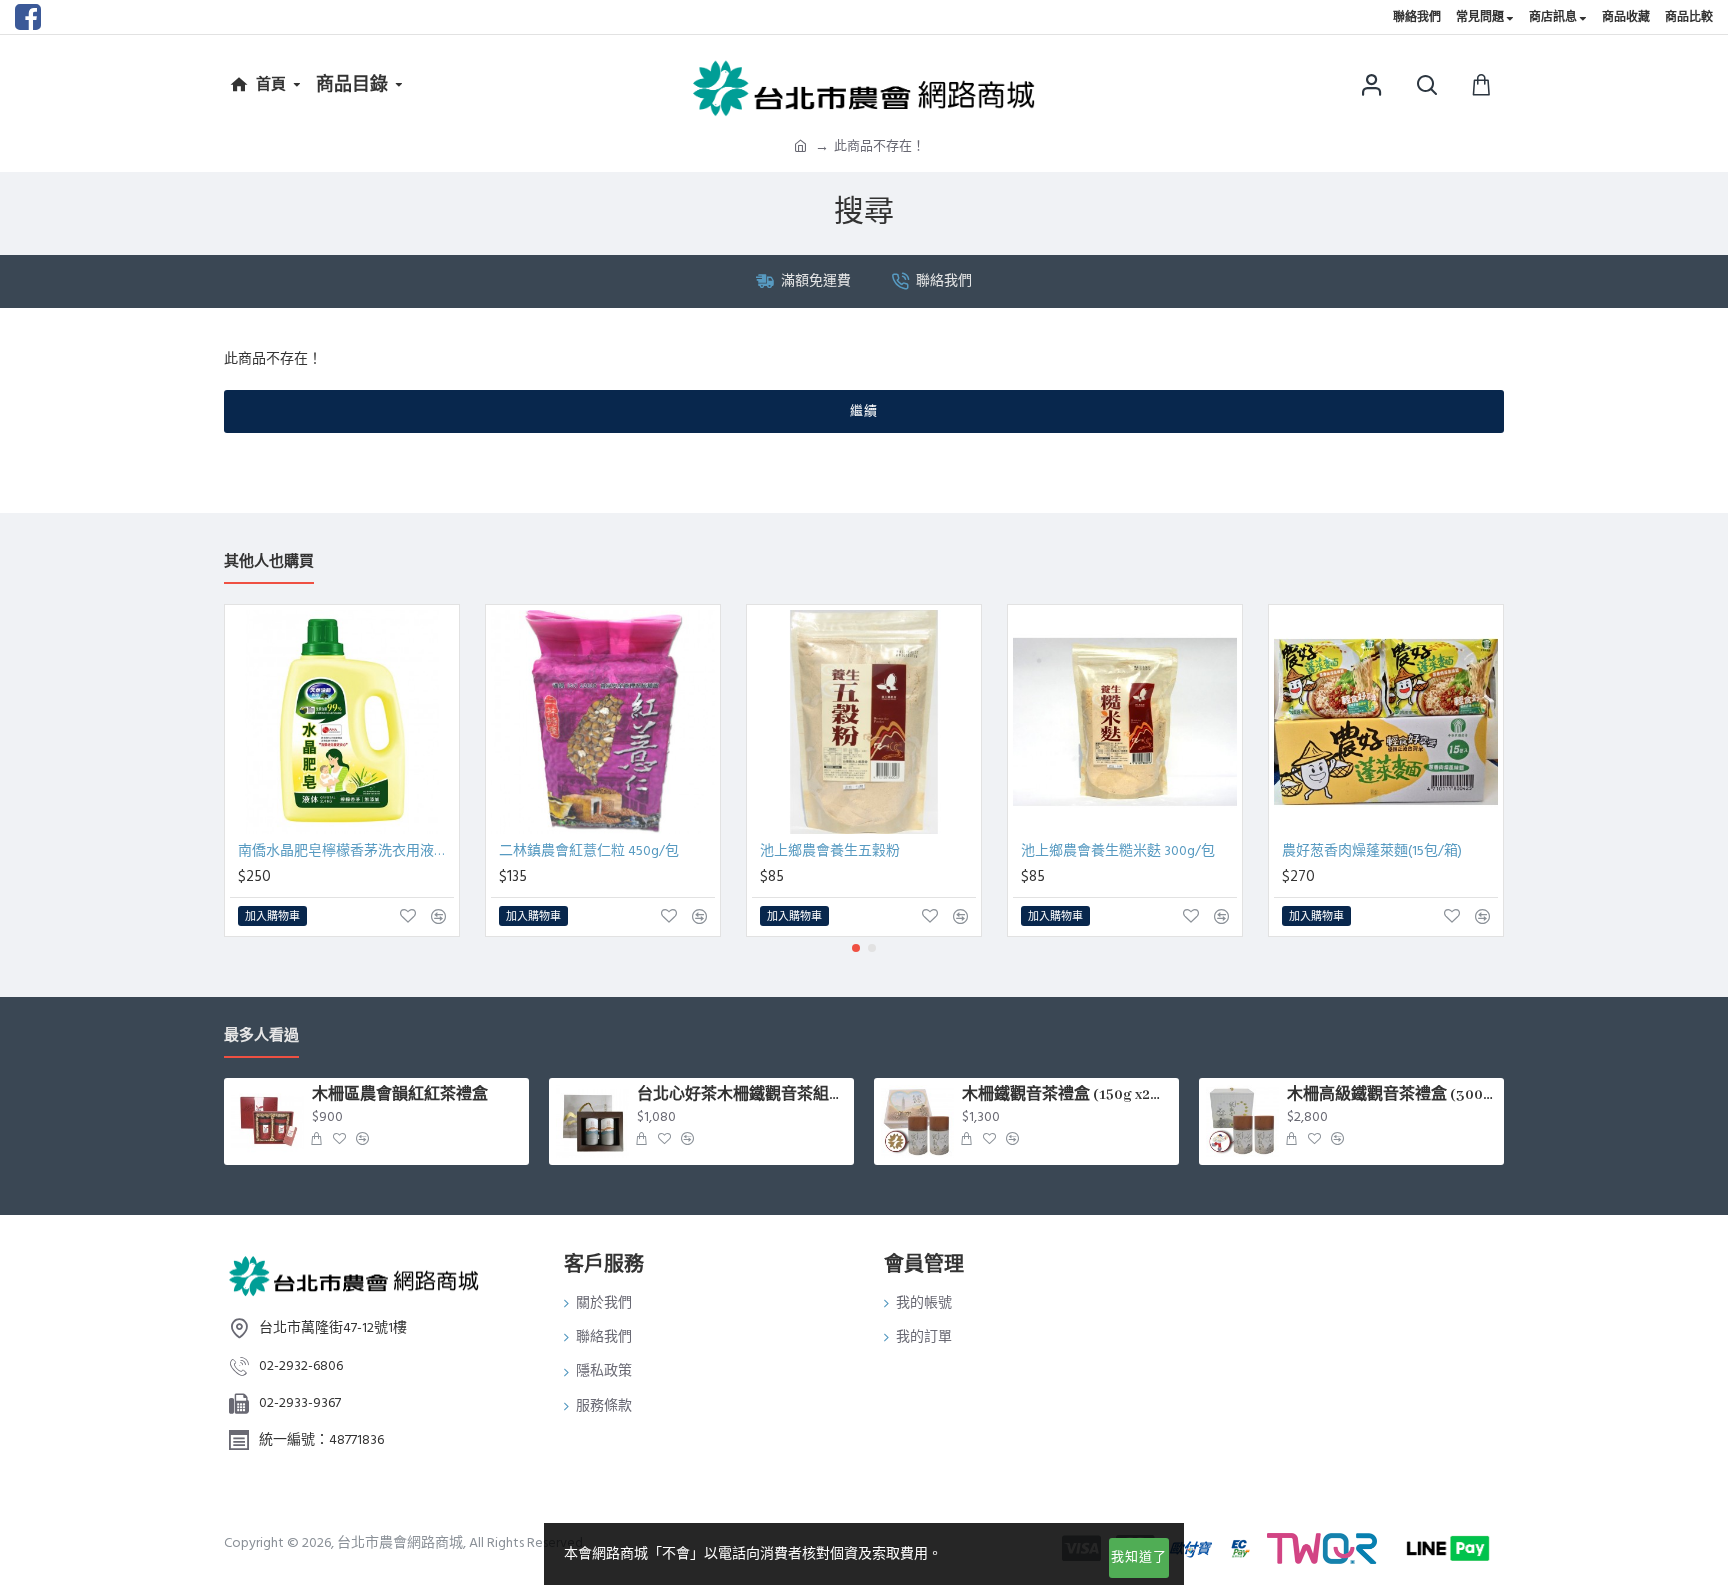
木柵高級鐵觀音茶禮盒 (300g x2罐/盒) (1392, 1095)
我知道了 (1139, 1557)
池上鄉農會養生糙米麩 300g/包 (1118, 851)
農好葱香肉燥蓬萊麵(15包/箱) (1372, 851)
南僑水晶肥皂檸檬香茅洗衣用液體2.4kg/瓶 (346, 851)
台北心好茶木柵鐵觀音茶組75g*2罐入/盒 (742, 1095)
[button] (856, 948)
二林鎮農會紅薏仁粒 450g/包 (589, 851)
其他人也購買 (269, 562)
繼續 (864, 411)
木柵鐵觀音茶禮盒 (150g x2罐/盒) (1067, 1095)
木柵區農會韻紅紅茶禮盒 (400, 1095)
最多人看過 (261, 1036)
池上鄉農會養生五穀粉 (830, 851)
